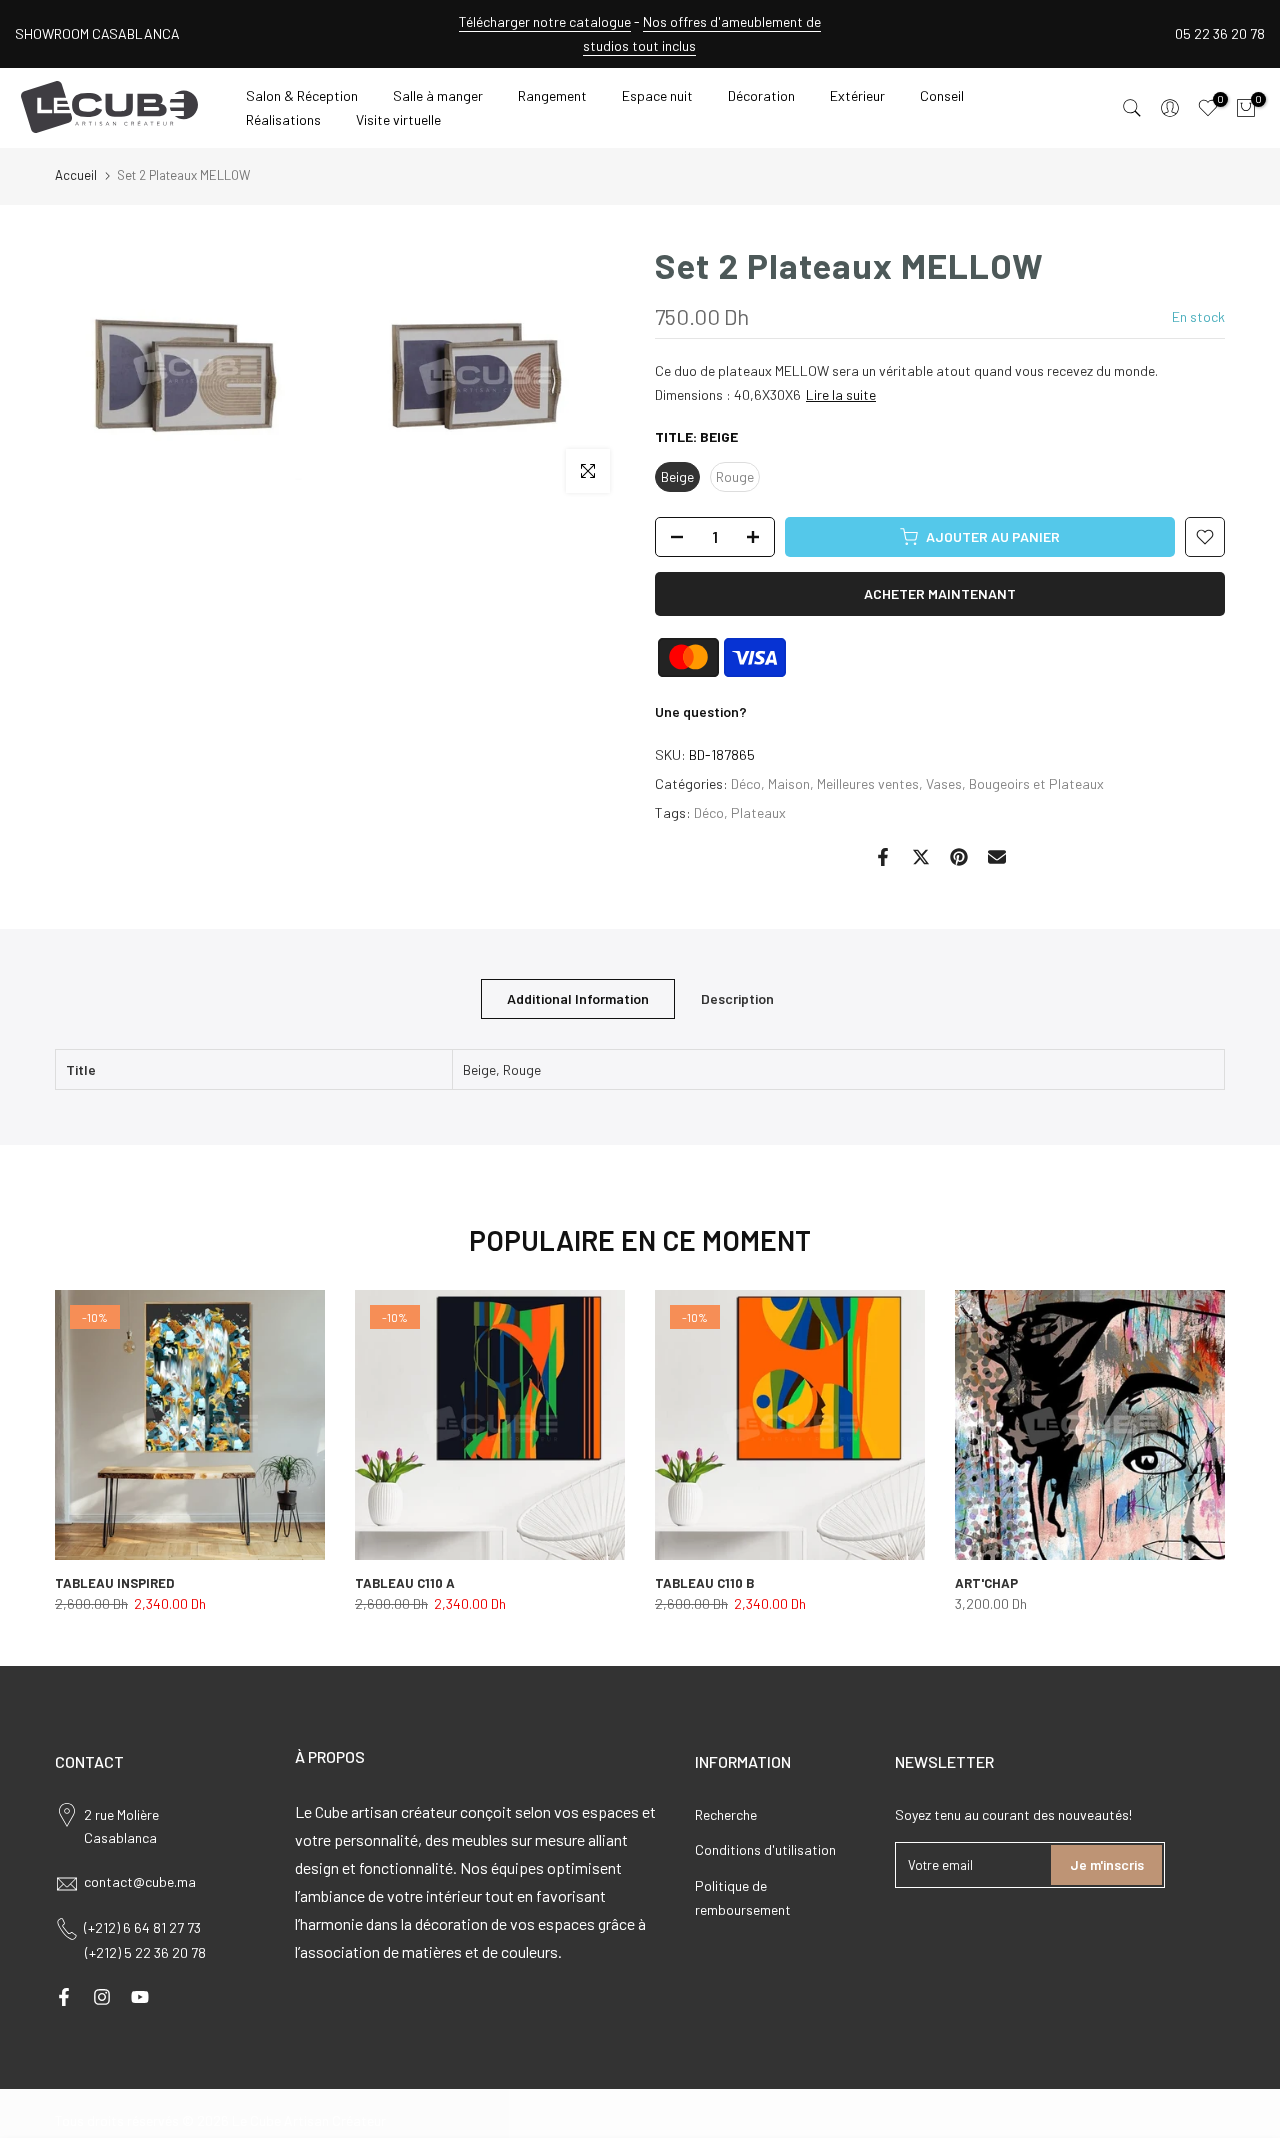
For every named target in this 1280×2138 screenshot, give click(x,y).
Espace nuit (657, 95)
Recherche (726, 1814)
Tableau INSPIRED (114, 1583)
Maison (789, 783)
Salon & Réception (302, 95)
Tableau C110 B (704, 1583)
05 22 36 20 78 (1220, 33)
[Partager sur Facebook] (883, 857)
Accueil (76, 175)
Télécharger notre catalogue (545, 21)
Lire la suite (841, 394)
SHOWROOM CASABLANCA (97, 33)
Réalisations (283, 119)
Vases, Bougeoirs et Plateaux (1015, 783)
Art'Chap (986, 1583)
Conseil (942, 95)
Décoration (761, 95)
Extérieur (857, 95)
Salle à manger (438, 95)
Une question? (701, 711)
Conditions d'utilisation (765, 1849)
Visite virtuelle (398, 119)
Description (737, 997)
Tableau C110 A (405, 1583)
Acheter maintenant (940, 593)
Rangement (552, 95)
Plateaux (758, 812)
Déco (746, 783)
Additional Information (578, 997)
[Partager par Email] (997, 857)
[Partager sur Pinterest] (959, 857)
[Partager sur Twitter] (921, 857)
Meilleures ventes (868, 783)
